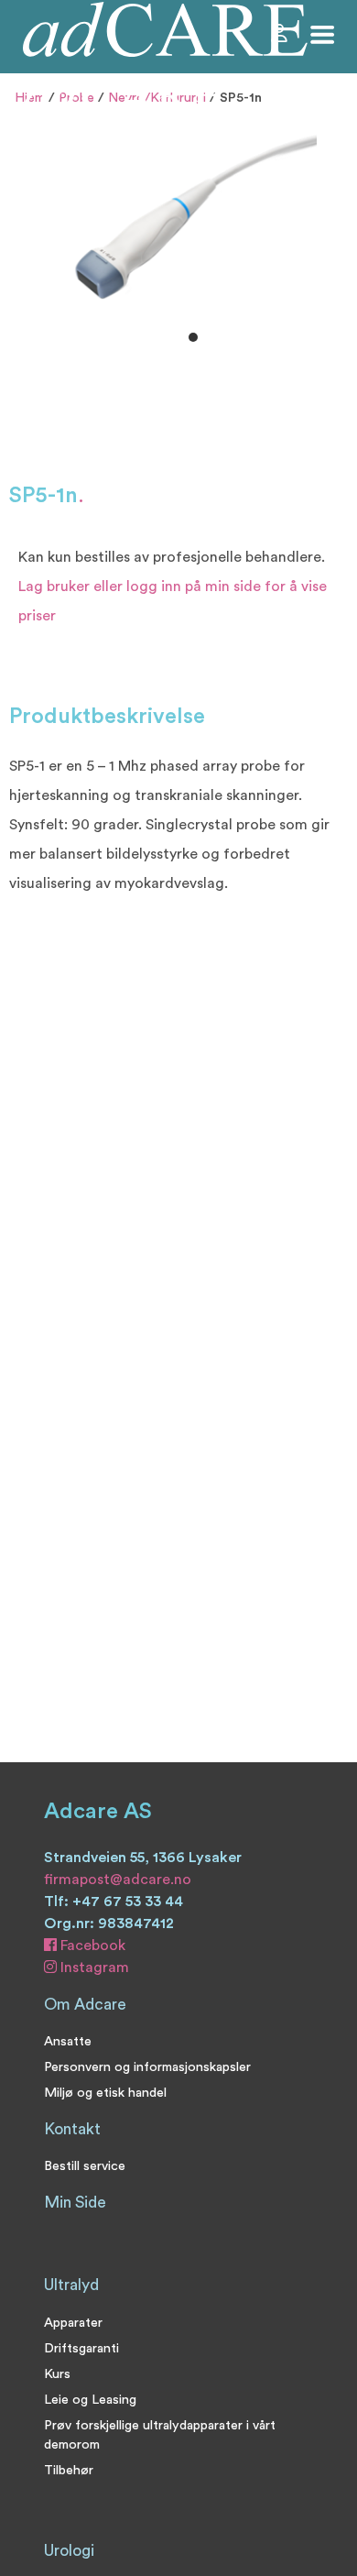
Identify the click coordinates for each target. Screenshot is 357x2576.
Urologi (69, 2551)
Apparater (73, 2323)
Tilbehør (69, 2470)
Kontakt (72, 2129)
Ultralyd (71, 2285)
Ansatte (68, 2041)
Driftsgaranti (81, 2348)
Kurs (57, 2374)
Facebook (91, 1946)
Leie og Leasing (90, 2400)
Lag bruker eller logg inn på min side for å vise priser (173, 601)
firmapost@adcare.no (118, 1880)
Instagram (93, 1968)
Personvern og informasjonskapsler (147, 2067)
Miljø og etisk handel (105, 2093)
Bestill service (85, 2166)
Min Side (75, 2203)
